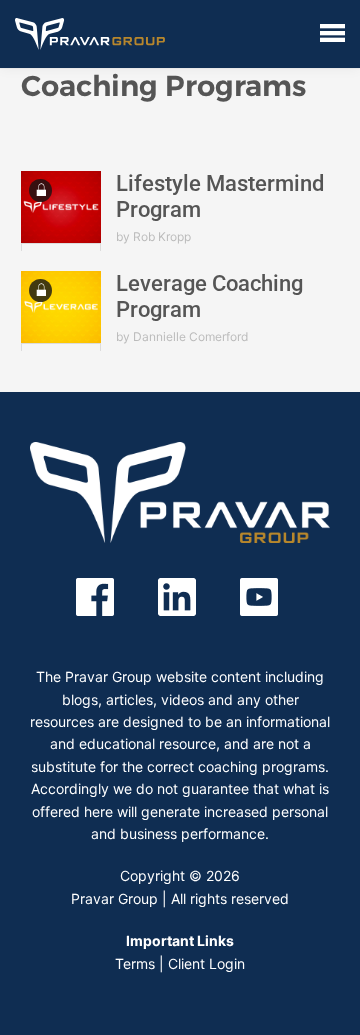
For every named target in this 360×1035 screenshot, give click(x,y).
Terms (135, 963)
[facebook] (95, 595)
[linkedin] (177, 595)
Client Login (206, 963)
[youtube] (259, 595)
